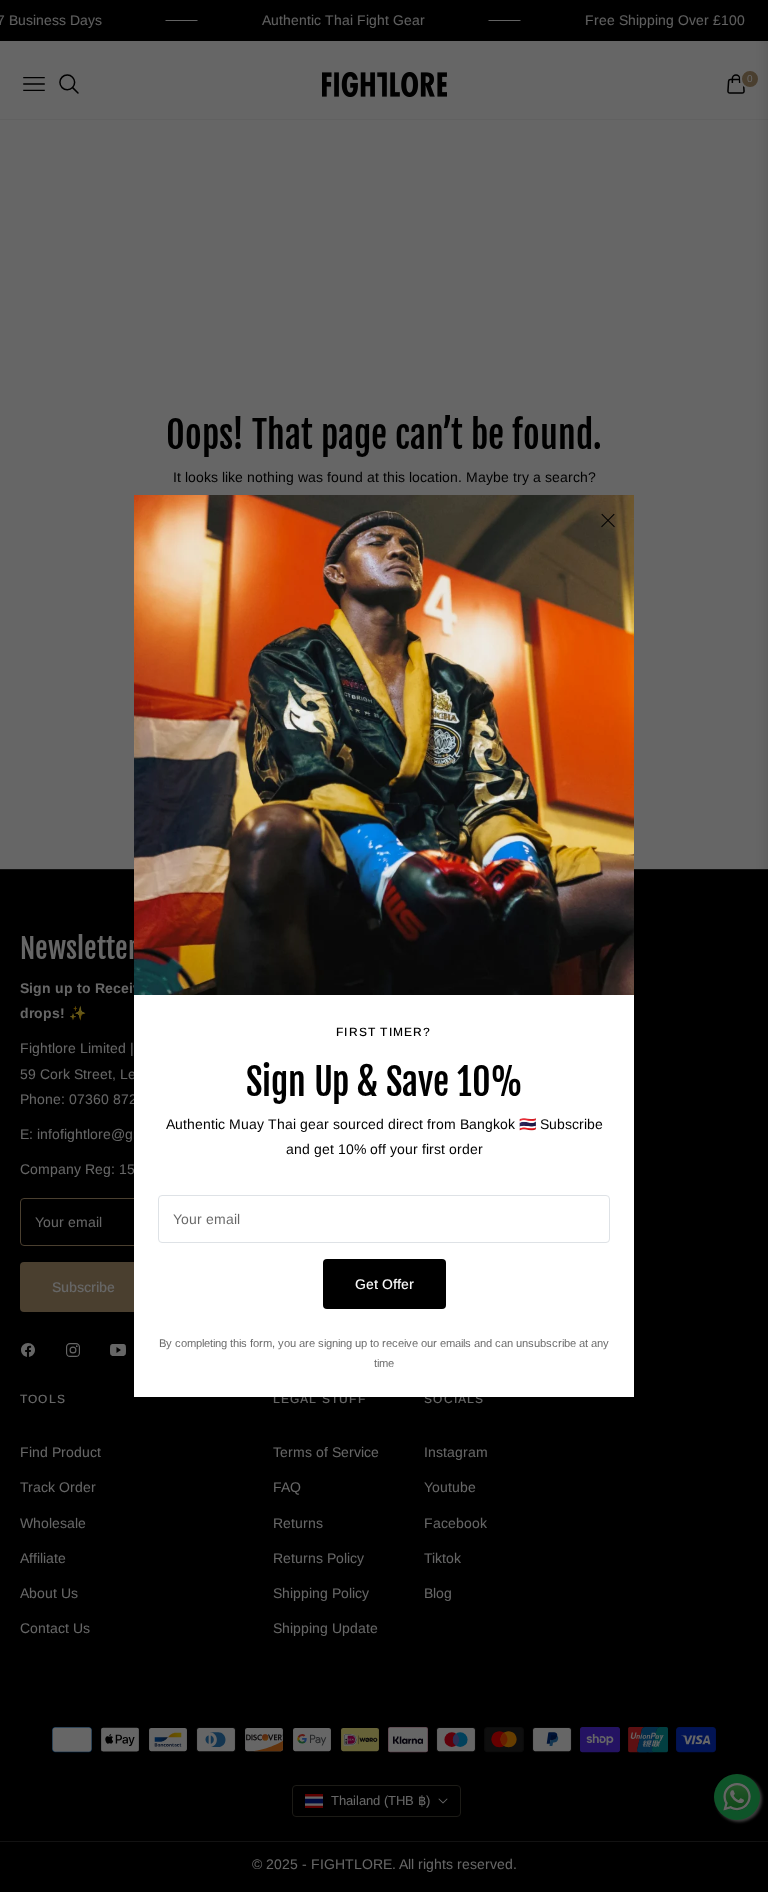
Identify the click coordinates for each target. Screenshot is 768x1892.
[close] (608, 521)
